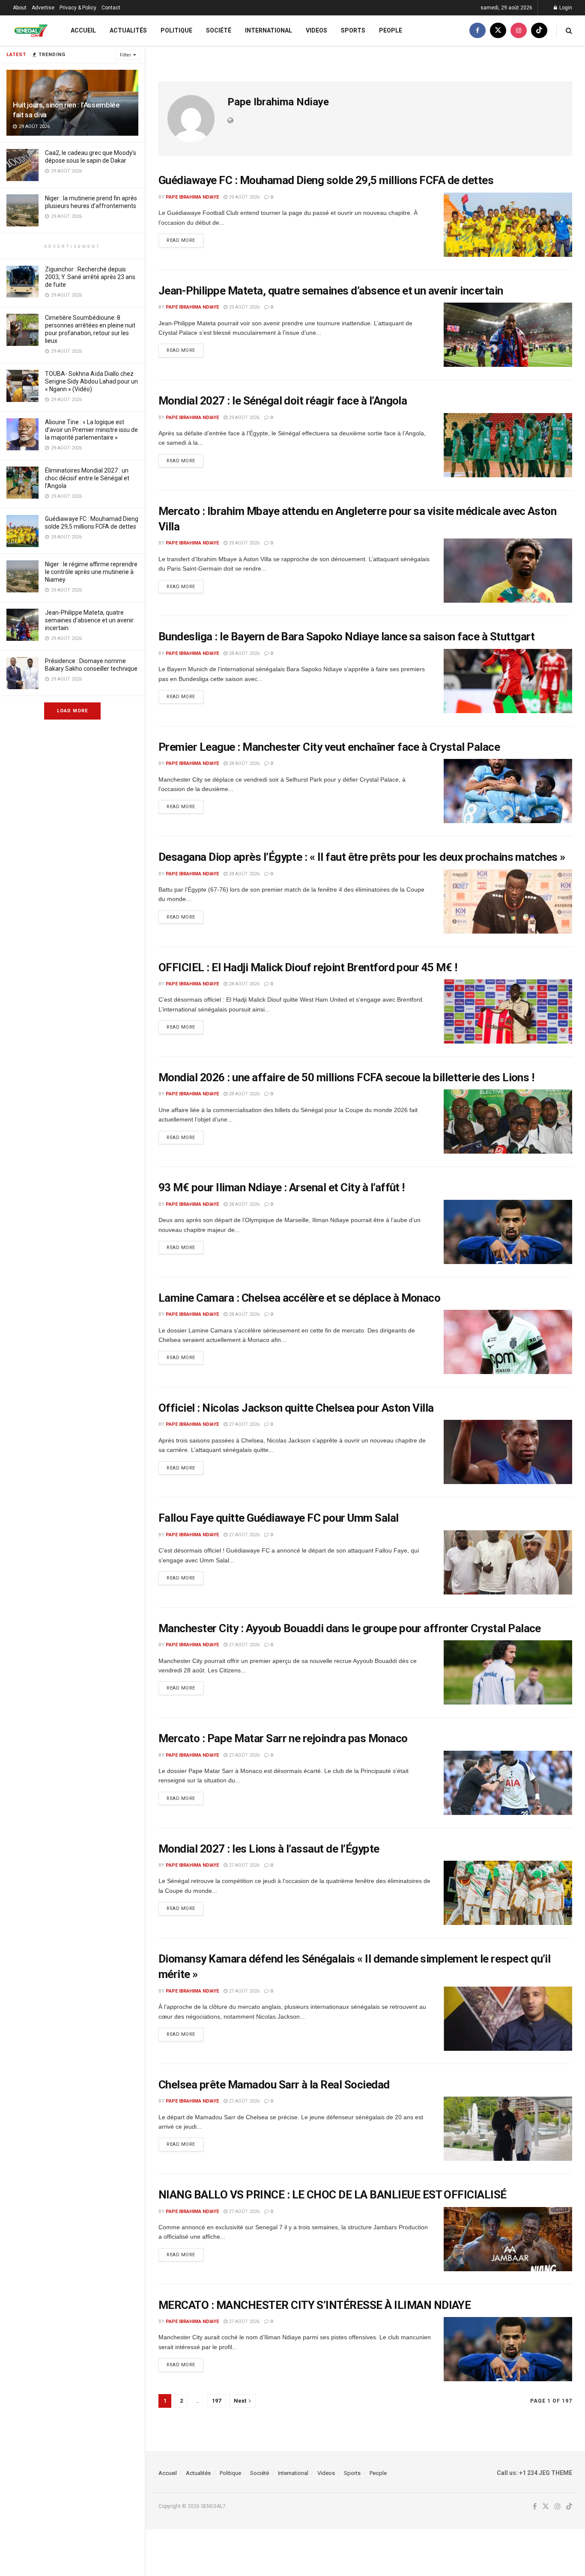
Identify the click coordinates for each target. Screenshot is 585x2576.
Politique (176, 30)
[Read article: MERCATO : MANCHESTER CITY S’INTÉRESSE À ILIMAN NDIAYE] (508, 2349)
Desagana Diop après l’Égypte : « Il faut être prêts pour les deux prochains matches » (362, 857)
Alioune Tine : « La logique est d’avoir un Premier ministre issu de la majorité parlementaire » (91, 430)
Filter (125, 55)
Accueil (83, 30)
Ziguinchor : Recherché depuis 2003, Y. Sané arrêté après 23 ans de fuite (90, 277)
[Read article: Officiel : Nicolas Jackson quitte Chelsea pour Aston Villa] (508, 1452)
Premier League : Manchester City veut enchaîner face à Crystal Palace (329, 747)
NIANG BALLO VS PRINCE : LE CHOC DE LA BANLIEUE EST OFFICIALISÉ (333, 2195)
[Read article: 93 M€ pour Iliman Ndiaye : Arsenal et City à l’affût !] (508, 1232)
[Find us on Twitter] (498, 31)
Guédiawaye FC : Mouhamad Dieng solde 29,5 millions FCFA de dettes (326, 180)
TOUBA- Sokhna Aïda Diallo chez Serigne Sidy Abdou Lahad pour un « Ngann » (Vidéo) (91, 381)
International (269, 30)
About (20, 8)
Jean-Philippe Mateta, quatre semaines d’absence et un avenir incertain (89, 620)
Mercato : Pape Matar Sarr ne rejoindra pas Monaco (283, 1738)
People (391, 30)
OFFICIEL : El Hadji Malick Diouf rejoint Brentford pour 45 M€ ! (308, 967)
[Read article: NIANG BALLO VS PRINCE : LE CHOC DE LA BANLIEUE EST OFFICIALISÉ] (508, 2239)
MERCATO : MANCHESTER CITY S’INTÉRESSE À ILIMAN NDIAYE (315, 2305)
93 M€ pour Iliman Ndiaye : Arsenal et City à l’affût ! (282, 1187)
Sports (353, 30)
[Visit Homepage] (31, 31)
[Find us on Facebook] (478, 31)
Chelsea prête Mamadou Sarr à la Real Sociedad (274, 2085)
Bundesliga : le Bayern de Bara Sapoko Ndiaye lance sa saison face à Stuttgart (347, 637)
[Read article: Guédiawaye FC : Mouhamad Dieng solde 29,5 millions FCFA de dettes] (508, 225)
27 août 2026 (243, 1424)
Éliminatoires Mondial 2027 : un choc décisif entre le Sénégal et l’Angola (87, 478)
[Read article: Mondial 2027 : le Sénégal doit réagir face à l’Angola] (508, 445)
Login (565, 8)
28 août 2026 (243, 653)
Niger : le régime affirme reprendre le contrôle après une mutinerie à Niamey (91, 572)
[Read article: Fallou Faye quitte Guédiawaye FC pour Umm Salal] (508, 1562)
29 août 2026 (243, 197)
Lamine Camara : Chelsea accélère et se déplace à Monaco (299, 1298)
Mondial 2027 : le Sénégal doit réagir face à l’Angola (283, 401)
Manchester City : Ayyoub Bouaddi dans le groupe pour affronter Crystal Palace (350, 1628)
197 (216, 2401)
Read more (185, 238)
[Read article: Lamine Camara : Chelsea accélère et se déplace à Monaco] (508, 1342)
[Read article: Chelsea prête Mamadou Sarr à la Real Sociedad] (508, 2129)
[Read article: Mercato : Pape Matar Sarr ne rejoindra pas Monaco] (508, 1783)
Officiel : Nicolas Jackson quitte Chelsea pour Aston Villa (296, 1408)
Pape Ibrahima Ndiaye (192, 197)
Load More (72, 711)
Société (219, 30)
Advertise (43, 8)
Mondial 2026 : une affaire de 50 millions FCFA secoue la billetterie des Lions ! (346, 1077)
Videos (316, 30)
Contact (111, 8)
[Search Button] (569, 31)
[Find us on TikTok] (539, 31)
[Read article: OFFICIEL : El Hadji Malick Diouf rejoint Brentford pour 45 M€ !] (508, 1011)
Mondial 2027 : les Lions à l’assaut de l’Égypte (269, 1849)
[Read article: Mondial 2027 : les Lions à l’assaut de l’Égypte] (508, 1893)
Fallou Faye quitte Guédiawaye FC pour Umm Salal (279, 1518)
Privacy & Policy (78, 8)
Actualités (128, 30)
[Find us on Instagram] (519, 31)
